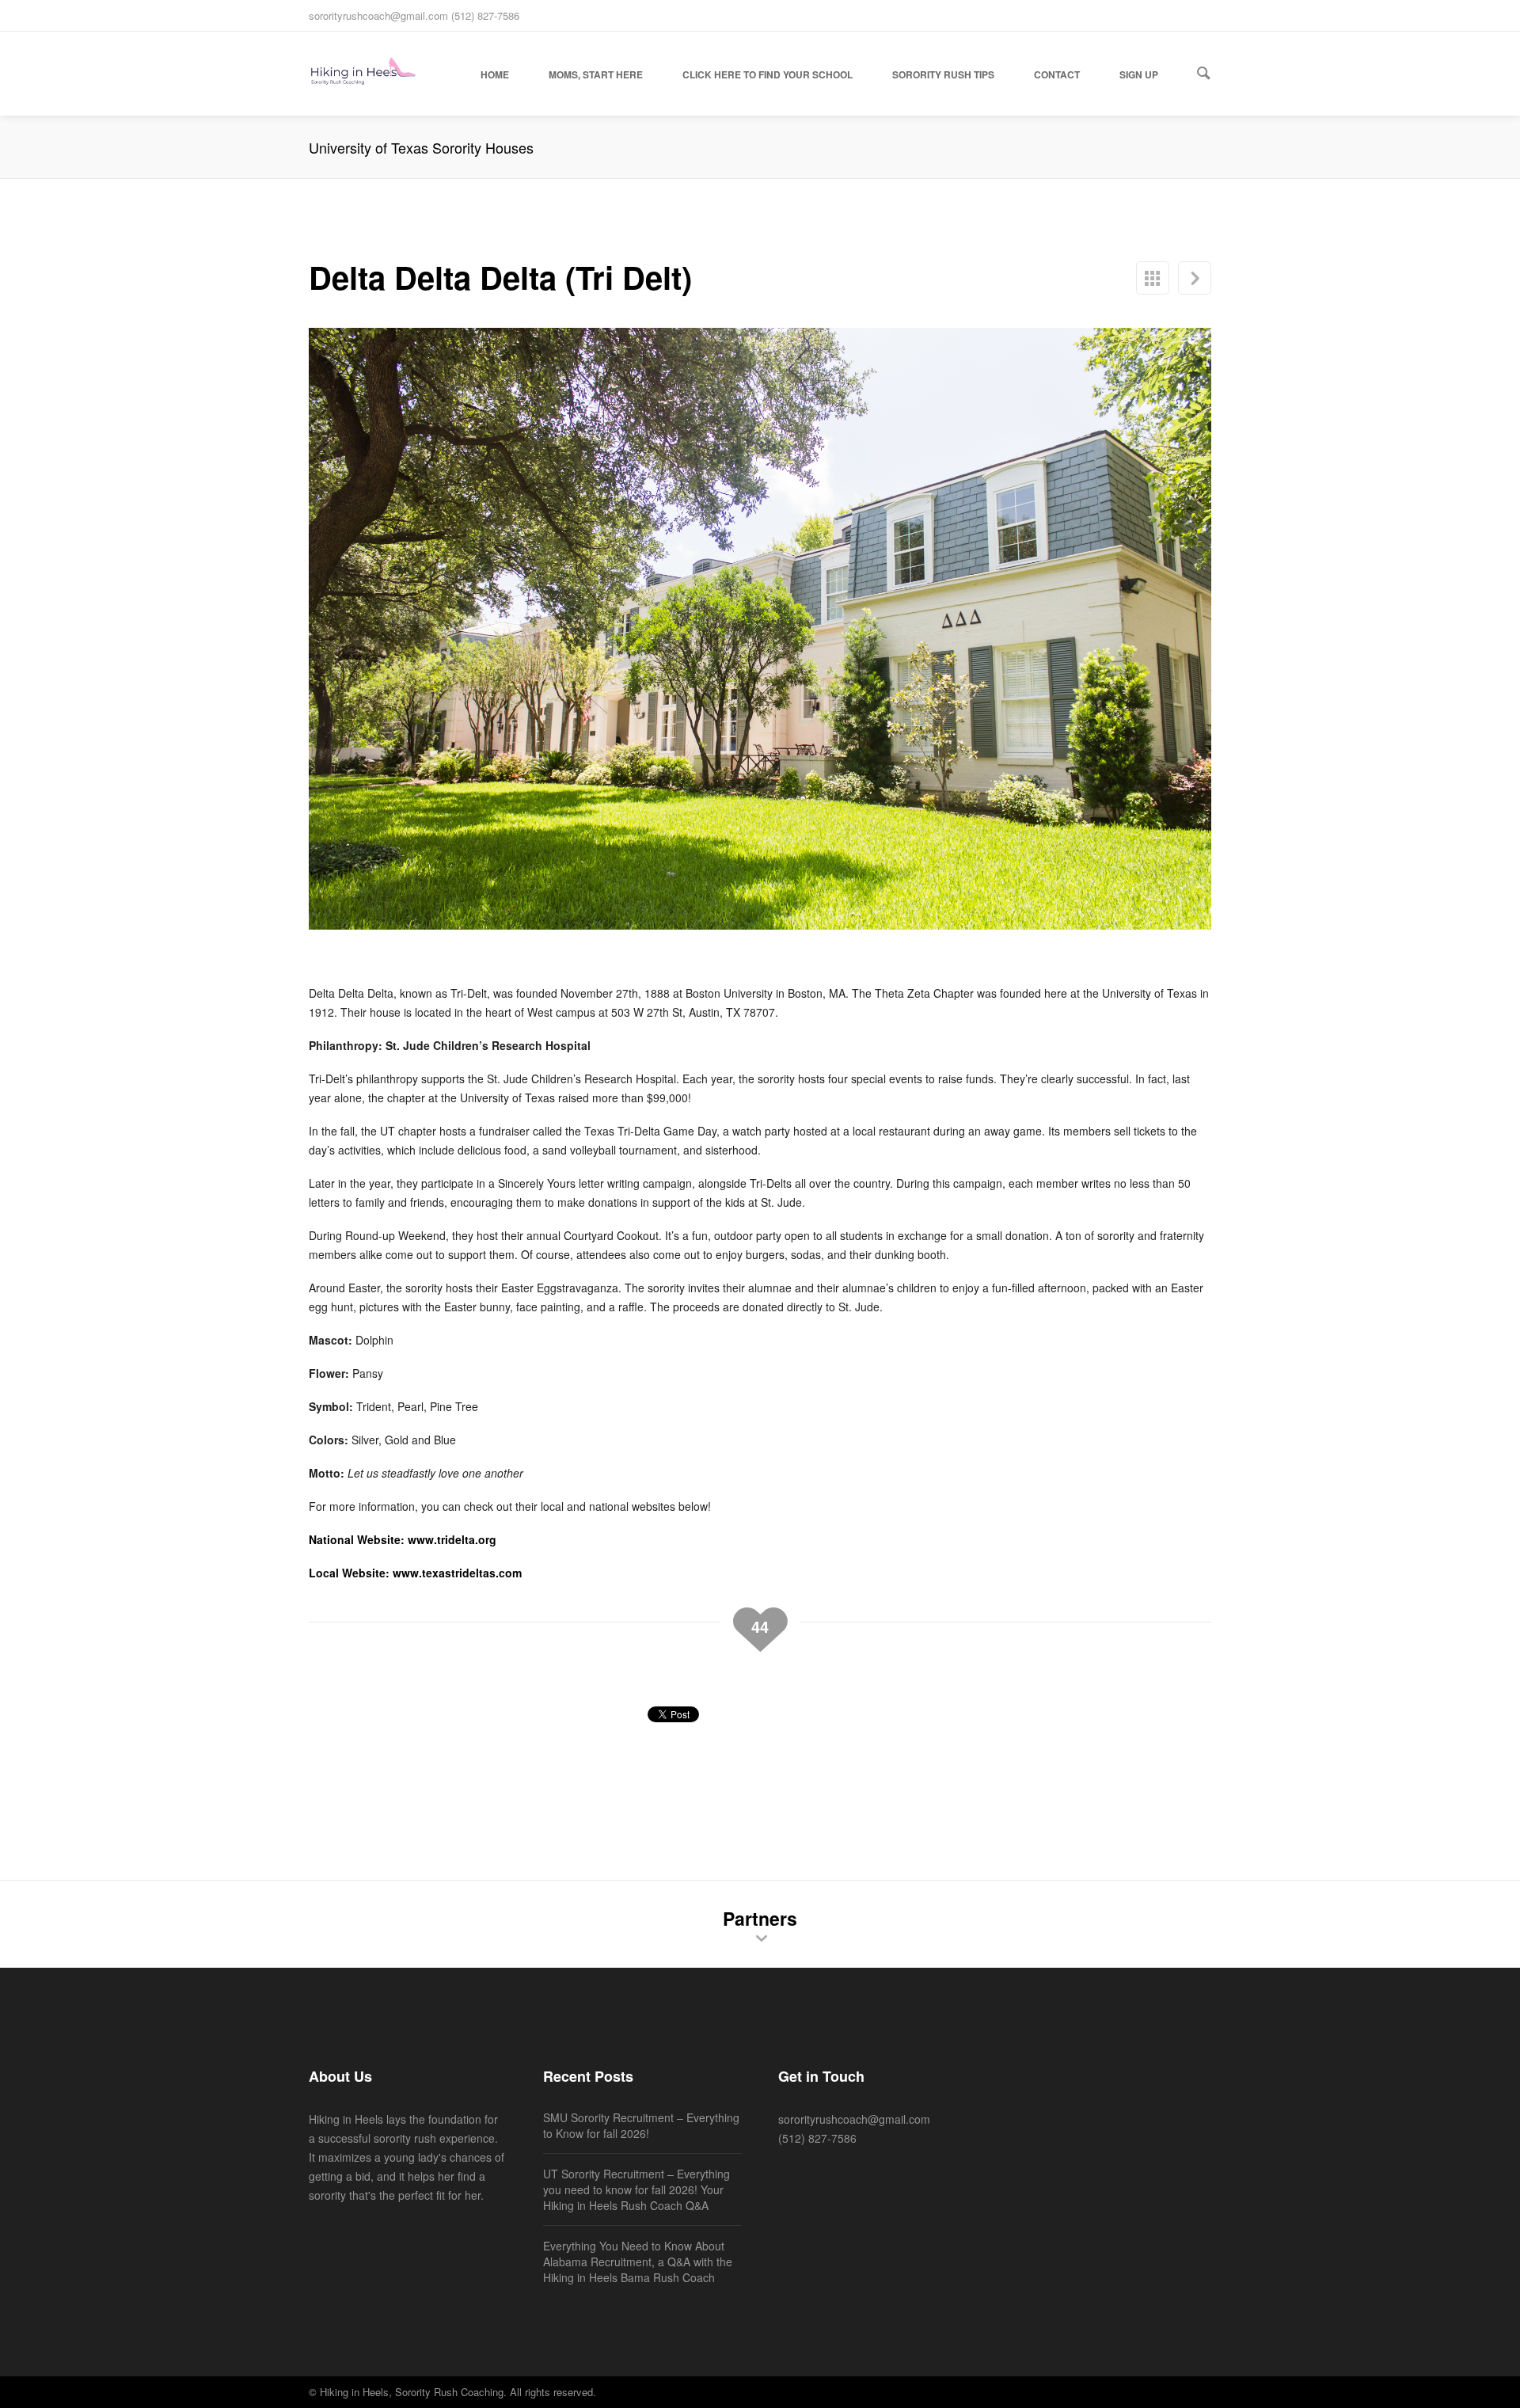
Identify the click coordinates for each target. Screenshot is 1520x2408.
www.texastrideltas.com (457, 1573)
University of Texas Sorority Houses (1153, 278)
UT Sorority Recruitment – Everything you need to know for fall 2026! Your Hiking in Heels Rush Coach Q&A (636, 2189)
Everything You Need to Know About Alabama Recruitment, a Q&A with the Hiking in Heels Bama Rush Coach (638, 2262)
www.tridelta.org (452, 1539)
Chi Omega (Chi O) (1195, 278)
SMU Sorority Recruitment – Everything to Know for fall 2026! (641, 2125)
